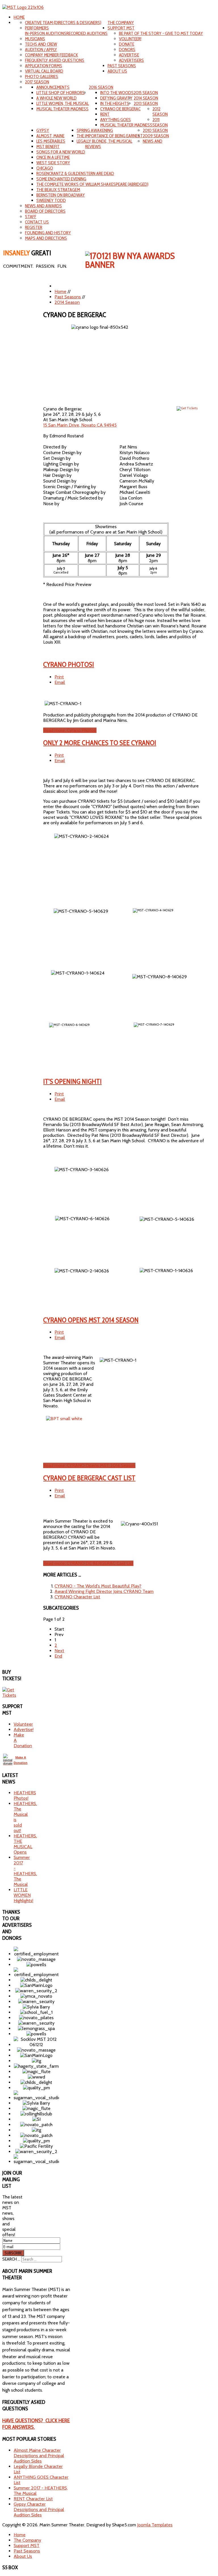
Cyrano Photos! (69, 664)
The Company (121, 23)
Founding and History (48, 233)
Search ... (11, 2259)
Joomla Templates (155, 2525)
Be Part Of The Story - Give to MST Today (161, 33)
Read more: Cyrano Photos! (70, 730)
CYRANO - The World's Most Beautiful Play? (98, 1586)
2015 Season (146, 93)
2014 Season (146, 98)
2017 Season (37, 82)
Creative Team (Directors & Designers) (63, 23)
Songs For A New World (61, 152)
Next (59, 1651)
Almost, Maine (50, 136)
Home (19, 17)
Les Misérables (51, 141)
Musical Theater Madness (126, 125)
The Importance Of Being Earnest (110, 136)
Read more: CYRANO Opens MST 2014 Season (89, 1465)
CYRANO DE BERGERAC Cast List (89, 1478)
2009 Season (156, 136)
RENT (105, 114)
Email (60, 682)
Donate (127, 44)
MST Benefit (48, 146)
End (58, 1656)
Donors (127, 49)
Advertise (129, 55)
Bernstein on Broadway (61, 195)
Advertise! (24, 1729)
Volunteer (23, 1724)
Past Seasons (122, 66)
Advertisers (131, 60)
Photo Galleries (42, 76)
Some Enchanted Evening (61, 179)
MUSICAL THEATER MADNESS (62, 109)
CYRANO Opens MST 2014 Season (91, 1320)
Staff (31, 217)
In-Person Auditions (46, 33)
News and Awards (43, 206)
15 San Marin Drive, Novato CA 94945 (80, 425)
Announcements (53, 87)
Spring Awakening (95, 130)
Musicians (35, 39)
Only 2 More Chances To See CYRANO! (100, 743)
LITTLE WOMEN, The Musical (63, 103)
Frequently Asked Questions (55, 60)
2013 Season (146, 103)
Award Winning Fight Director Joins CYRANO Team (104, 1591)
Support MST (121, 28)
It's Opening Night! (72, 1081)
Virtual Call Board (44, 71)
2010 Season (155, 130)
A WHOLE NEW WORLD (56, 98)
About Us (117, 71)
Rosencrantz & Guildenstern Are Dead (75, 173)
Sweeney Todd (51, 200)
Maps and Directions (46, 238)
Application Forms (44, 66)
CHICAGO (45, 168)
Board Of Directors (45, 211)
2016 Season (101, 87)
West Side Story (53, 163)
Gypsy (43, 130)
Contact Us (37, 222)
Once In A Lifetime (53, 157)
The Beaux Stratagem (58, 190)
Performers (37, 28)
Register (34, 227)
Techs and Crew (41, 44)
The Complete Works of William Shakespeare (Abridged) (92, 184)
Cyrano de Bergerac (120, 109)
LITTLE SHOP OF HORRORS (60, 93)
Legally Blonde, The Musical (104, 141)
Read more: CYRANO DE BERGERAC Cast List (88, 1563)
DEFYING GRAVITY (116, 98)
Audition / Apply (41, 49)
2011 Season (160, 122)
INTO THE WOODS (117, 93)
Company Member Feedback (52, 55)
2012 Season (160, 111)
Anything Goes (116, 120)
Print (59, 677)
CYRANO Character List (77, 1597)
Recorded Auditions (87, 33)
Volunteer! (130, 39)
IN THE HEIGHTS (115, 103)
